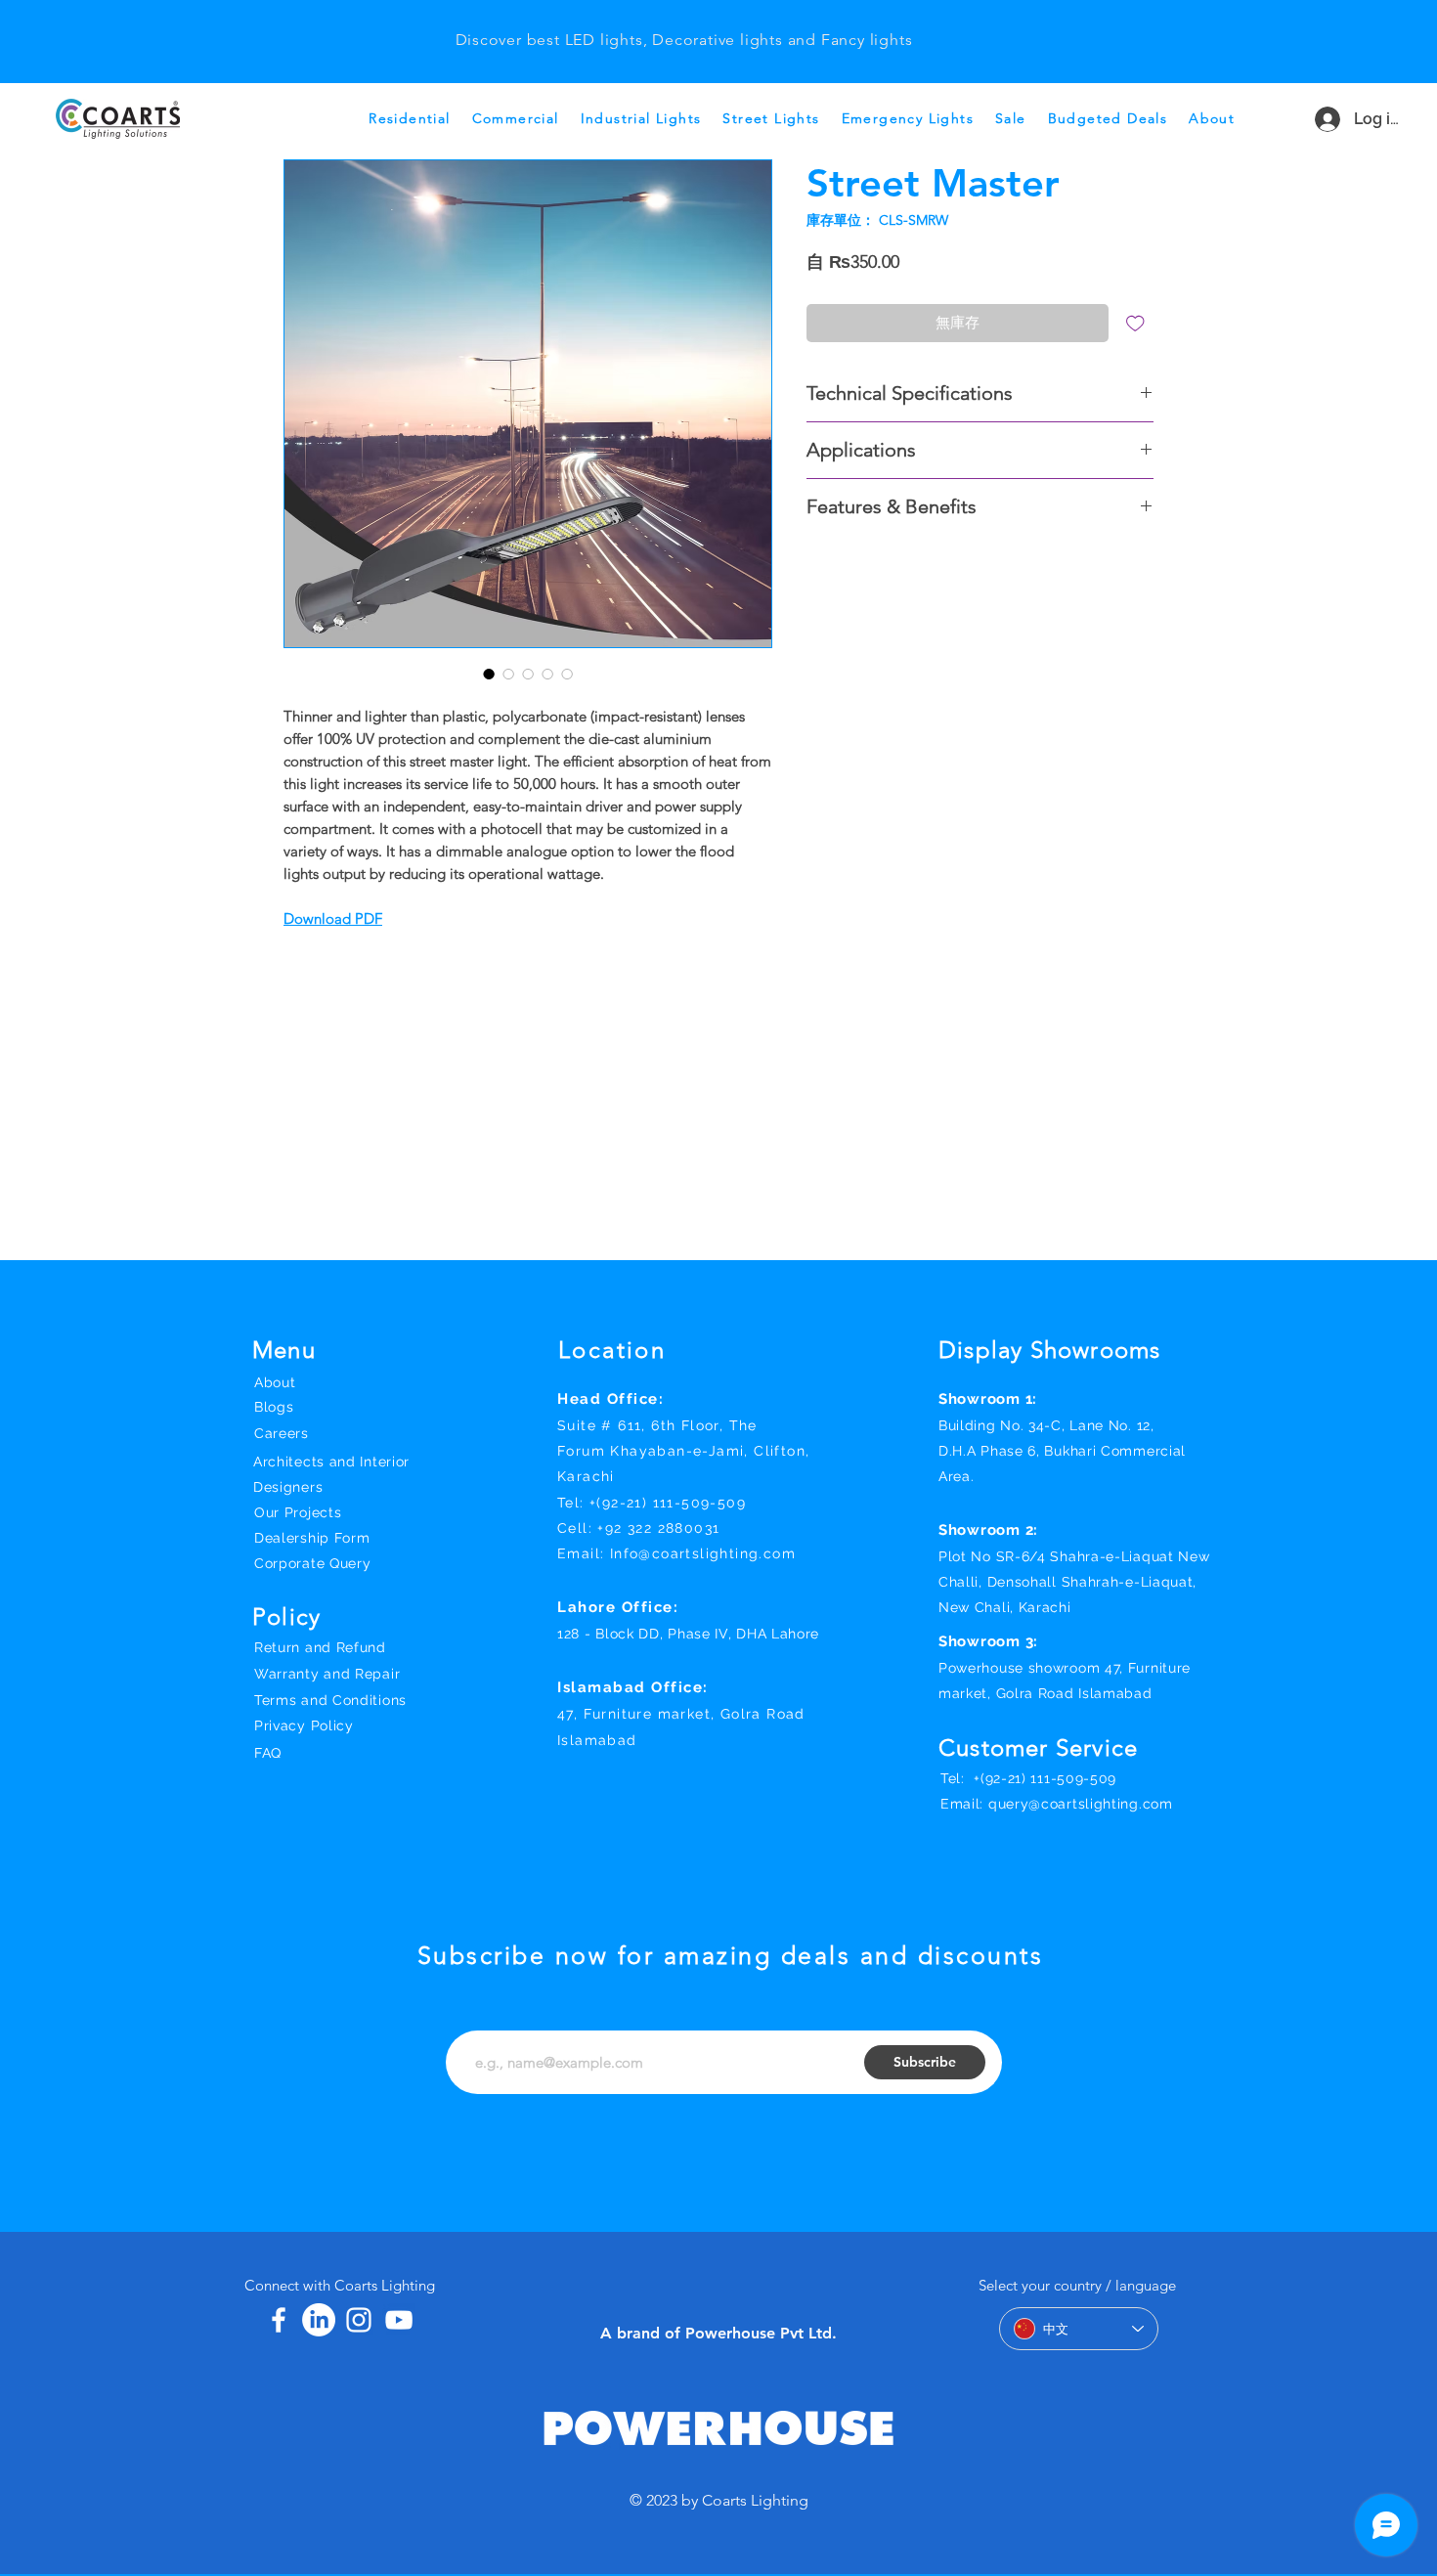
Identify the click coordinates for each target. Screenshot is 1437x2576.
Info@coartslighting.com (703, 1553)
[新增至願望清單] (1135, 323)
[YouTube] (399, 2320)
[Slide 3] (659, 23)
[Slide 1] (683, 23)
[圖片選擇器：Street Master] (489, 674)
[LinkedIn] (319, 2320)
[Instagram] (359, 2320)
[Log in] (1319, 119)
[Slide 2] (708, 23)
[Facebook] (279, 2320)
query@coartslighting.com (1081, 1804)
